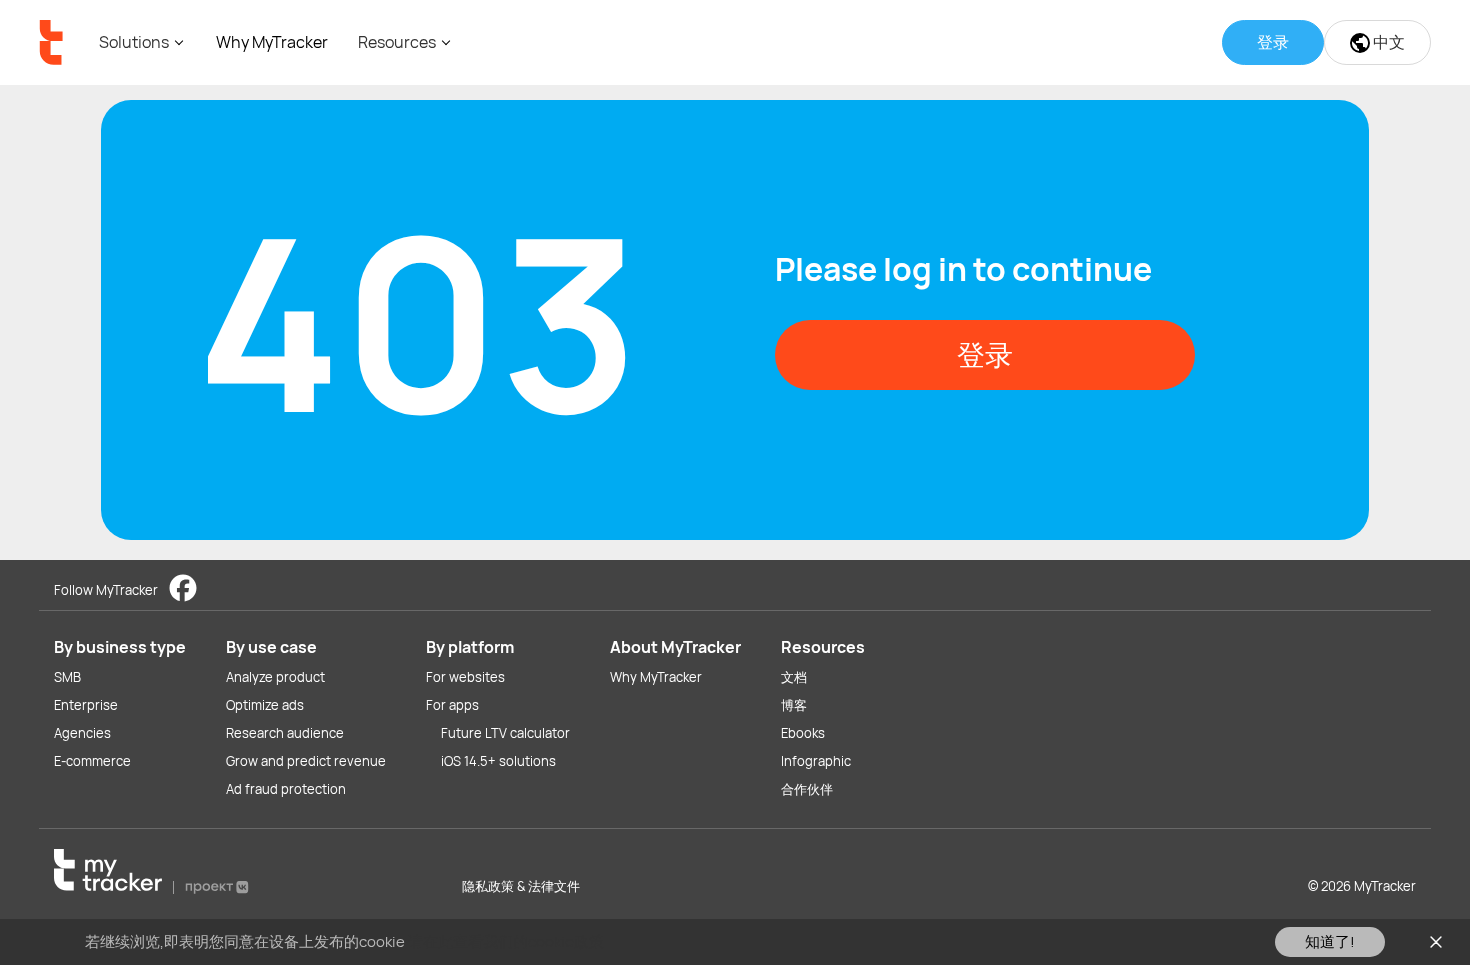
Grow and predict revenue (306, 761)
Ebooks (803, 733)
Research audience (285, 733)
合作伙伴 (807, 789)
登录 (985, 354)
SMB (67, 677)
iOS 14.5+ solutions (498, 761)
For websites (465, 677)
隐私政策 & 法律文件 (521, 886)
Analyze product (275, 677)
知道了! (1330, 941)
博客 (794, 705)
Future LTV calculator (505, 733)
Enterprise (86, 705)
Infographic (816, 761)
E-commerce (92, 761)
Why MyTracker (272, 42)
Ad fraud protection (286, 789)
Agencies (82, 733)
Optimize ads (265, 705)
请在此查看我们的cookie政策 (506, 941)
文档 (794, 677)
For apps (452, 705)
